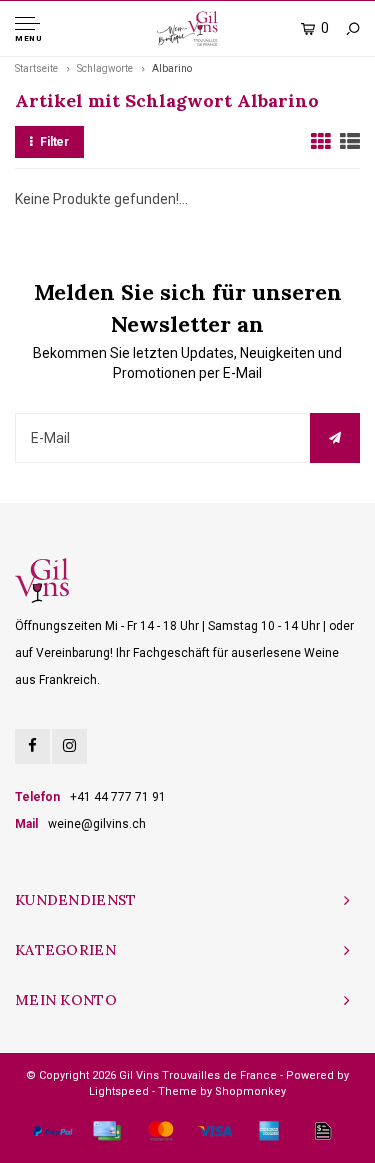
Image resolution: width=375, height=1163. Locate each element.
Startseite (36, 68)
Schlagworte (105, 68)
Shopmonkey (250, 1091)
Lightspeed (119, 1091)
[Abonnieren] (335, 438)
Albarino (172, 68)
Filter (54, 142)
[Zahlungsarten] (53, 1131)
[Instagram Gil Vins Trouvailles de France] (69, 746)
